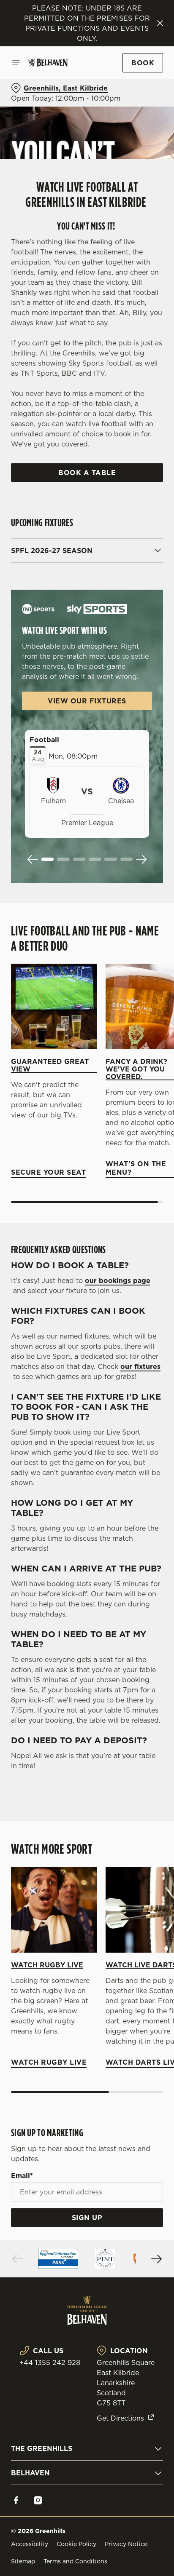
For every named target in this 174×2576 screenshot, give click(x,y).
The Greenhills (42, 2448)
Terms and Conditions (75, 2561)
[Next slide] (141, 859)
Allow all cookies (87, 1413)
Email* (22, 2175)
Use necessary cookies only (87, 1440)
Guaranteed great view (50, 1065)
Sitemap (23, 2561)
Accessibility (30, 2544)
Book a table (87, 473)
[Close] (160, 23)
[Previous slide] (33, 859)
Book (143, 63)
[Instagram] (38, 2500)
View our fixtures (87, 701)
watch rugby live (54, 1910)
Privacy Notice (126, 2544)
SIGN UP (87, 2218)
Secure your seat (54, 1007)
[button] (48, 859)
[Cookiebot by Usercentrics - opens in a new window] (127, 1128)
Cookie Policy (76, 2544)
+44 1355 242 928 (50, 2362)
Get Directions (120, 2418)
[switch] (152, 1300)
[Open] (16, 63)
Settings (136, 1386)
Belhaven (30, 2473)
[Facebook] (16, 2500)
